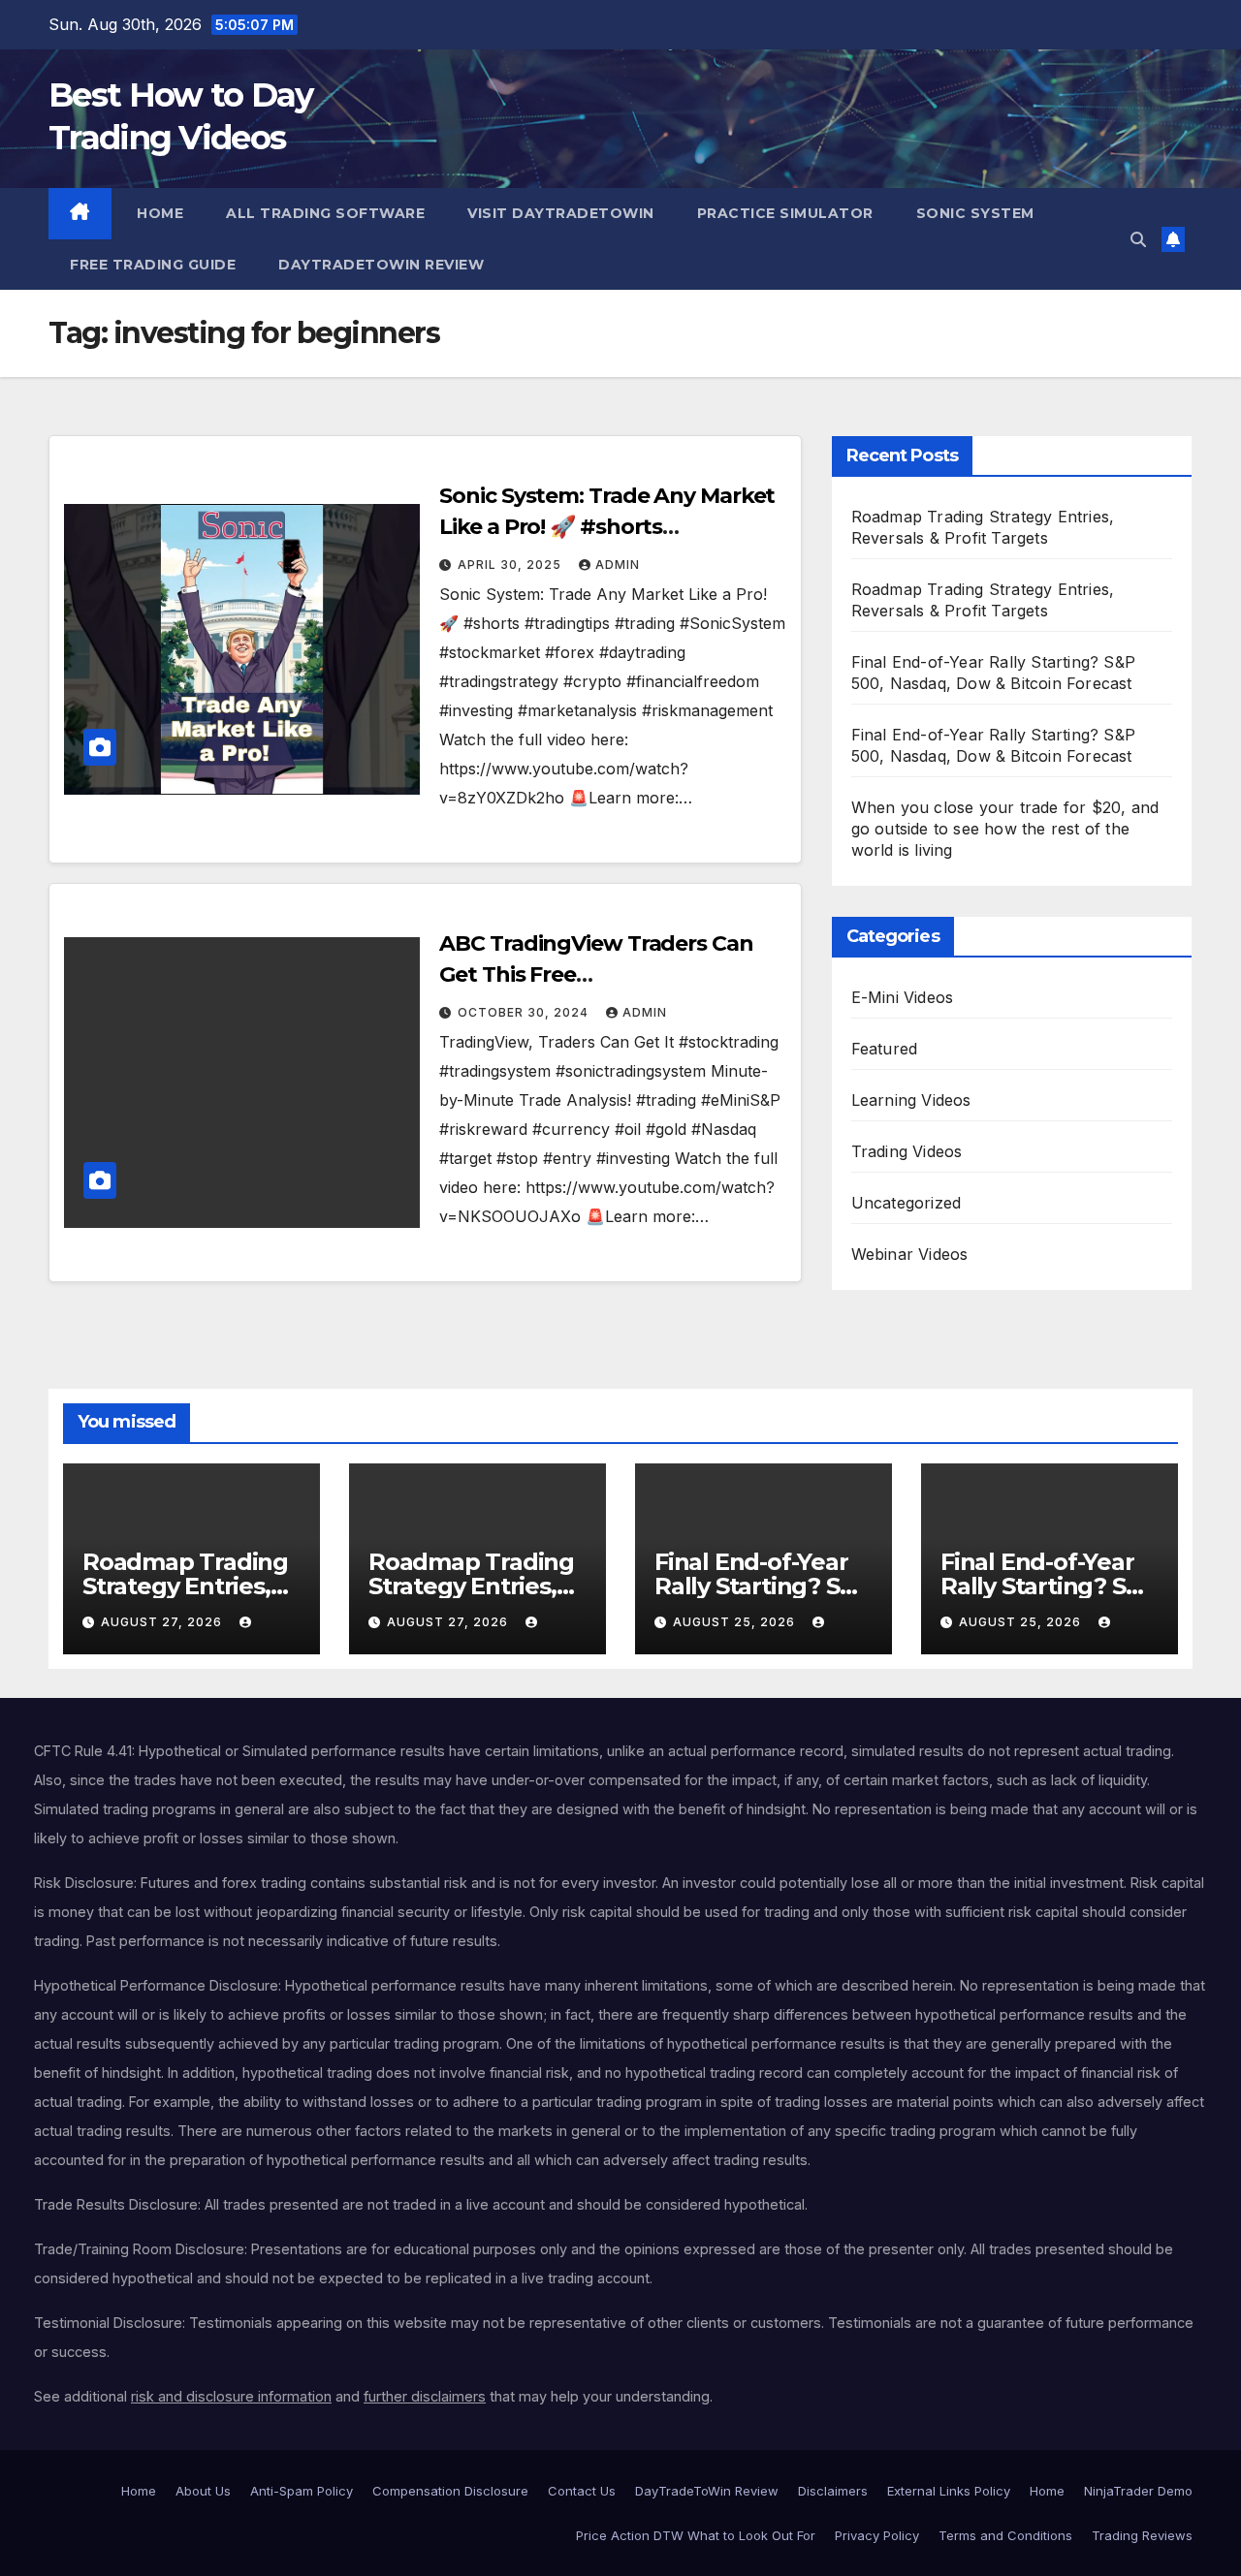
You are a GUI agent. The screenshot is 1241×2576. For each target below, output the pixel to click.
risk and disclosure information (231, 2396)
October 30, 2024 (525, 1012)
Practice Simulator (785, 213)
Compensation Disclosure (450, 2491)
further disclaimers (425, 2396)
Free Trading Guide (153, 265)
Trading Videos (907, 1151)
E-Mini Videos (903, 997)
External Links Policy (949, 2491)
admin (618, 565)
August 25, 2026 (736, 1622)
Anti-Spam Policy (302, 2491)
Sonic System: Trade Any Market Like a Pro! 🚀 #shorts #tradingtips (607, 527)
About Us (203, 2491)
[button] (1138, 239)
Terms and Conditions (1005, 2535)
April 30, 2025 (511, 565)
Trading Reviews (1142, 2535)
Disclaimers (833, 2491)
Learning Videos (911, 1100)
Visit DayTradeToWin (561, 213)
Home (159, 213)
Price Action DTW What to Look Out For (696, 2535)
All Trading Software (325, 213)
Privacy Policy (877, 2535)
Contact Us (582, 2491)
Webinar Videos (910, 1254)
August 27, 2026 (163, 1622)
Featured (885, 1049)
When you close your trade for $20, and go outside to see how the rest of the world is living (1005, 829)
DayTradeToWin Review (381, 265)
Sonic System (975, 213)
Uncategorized (907, 1203)
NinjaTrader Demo (1138, 2491)
